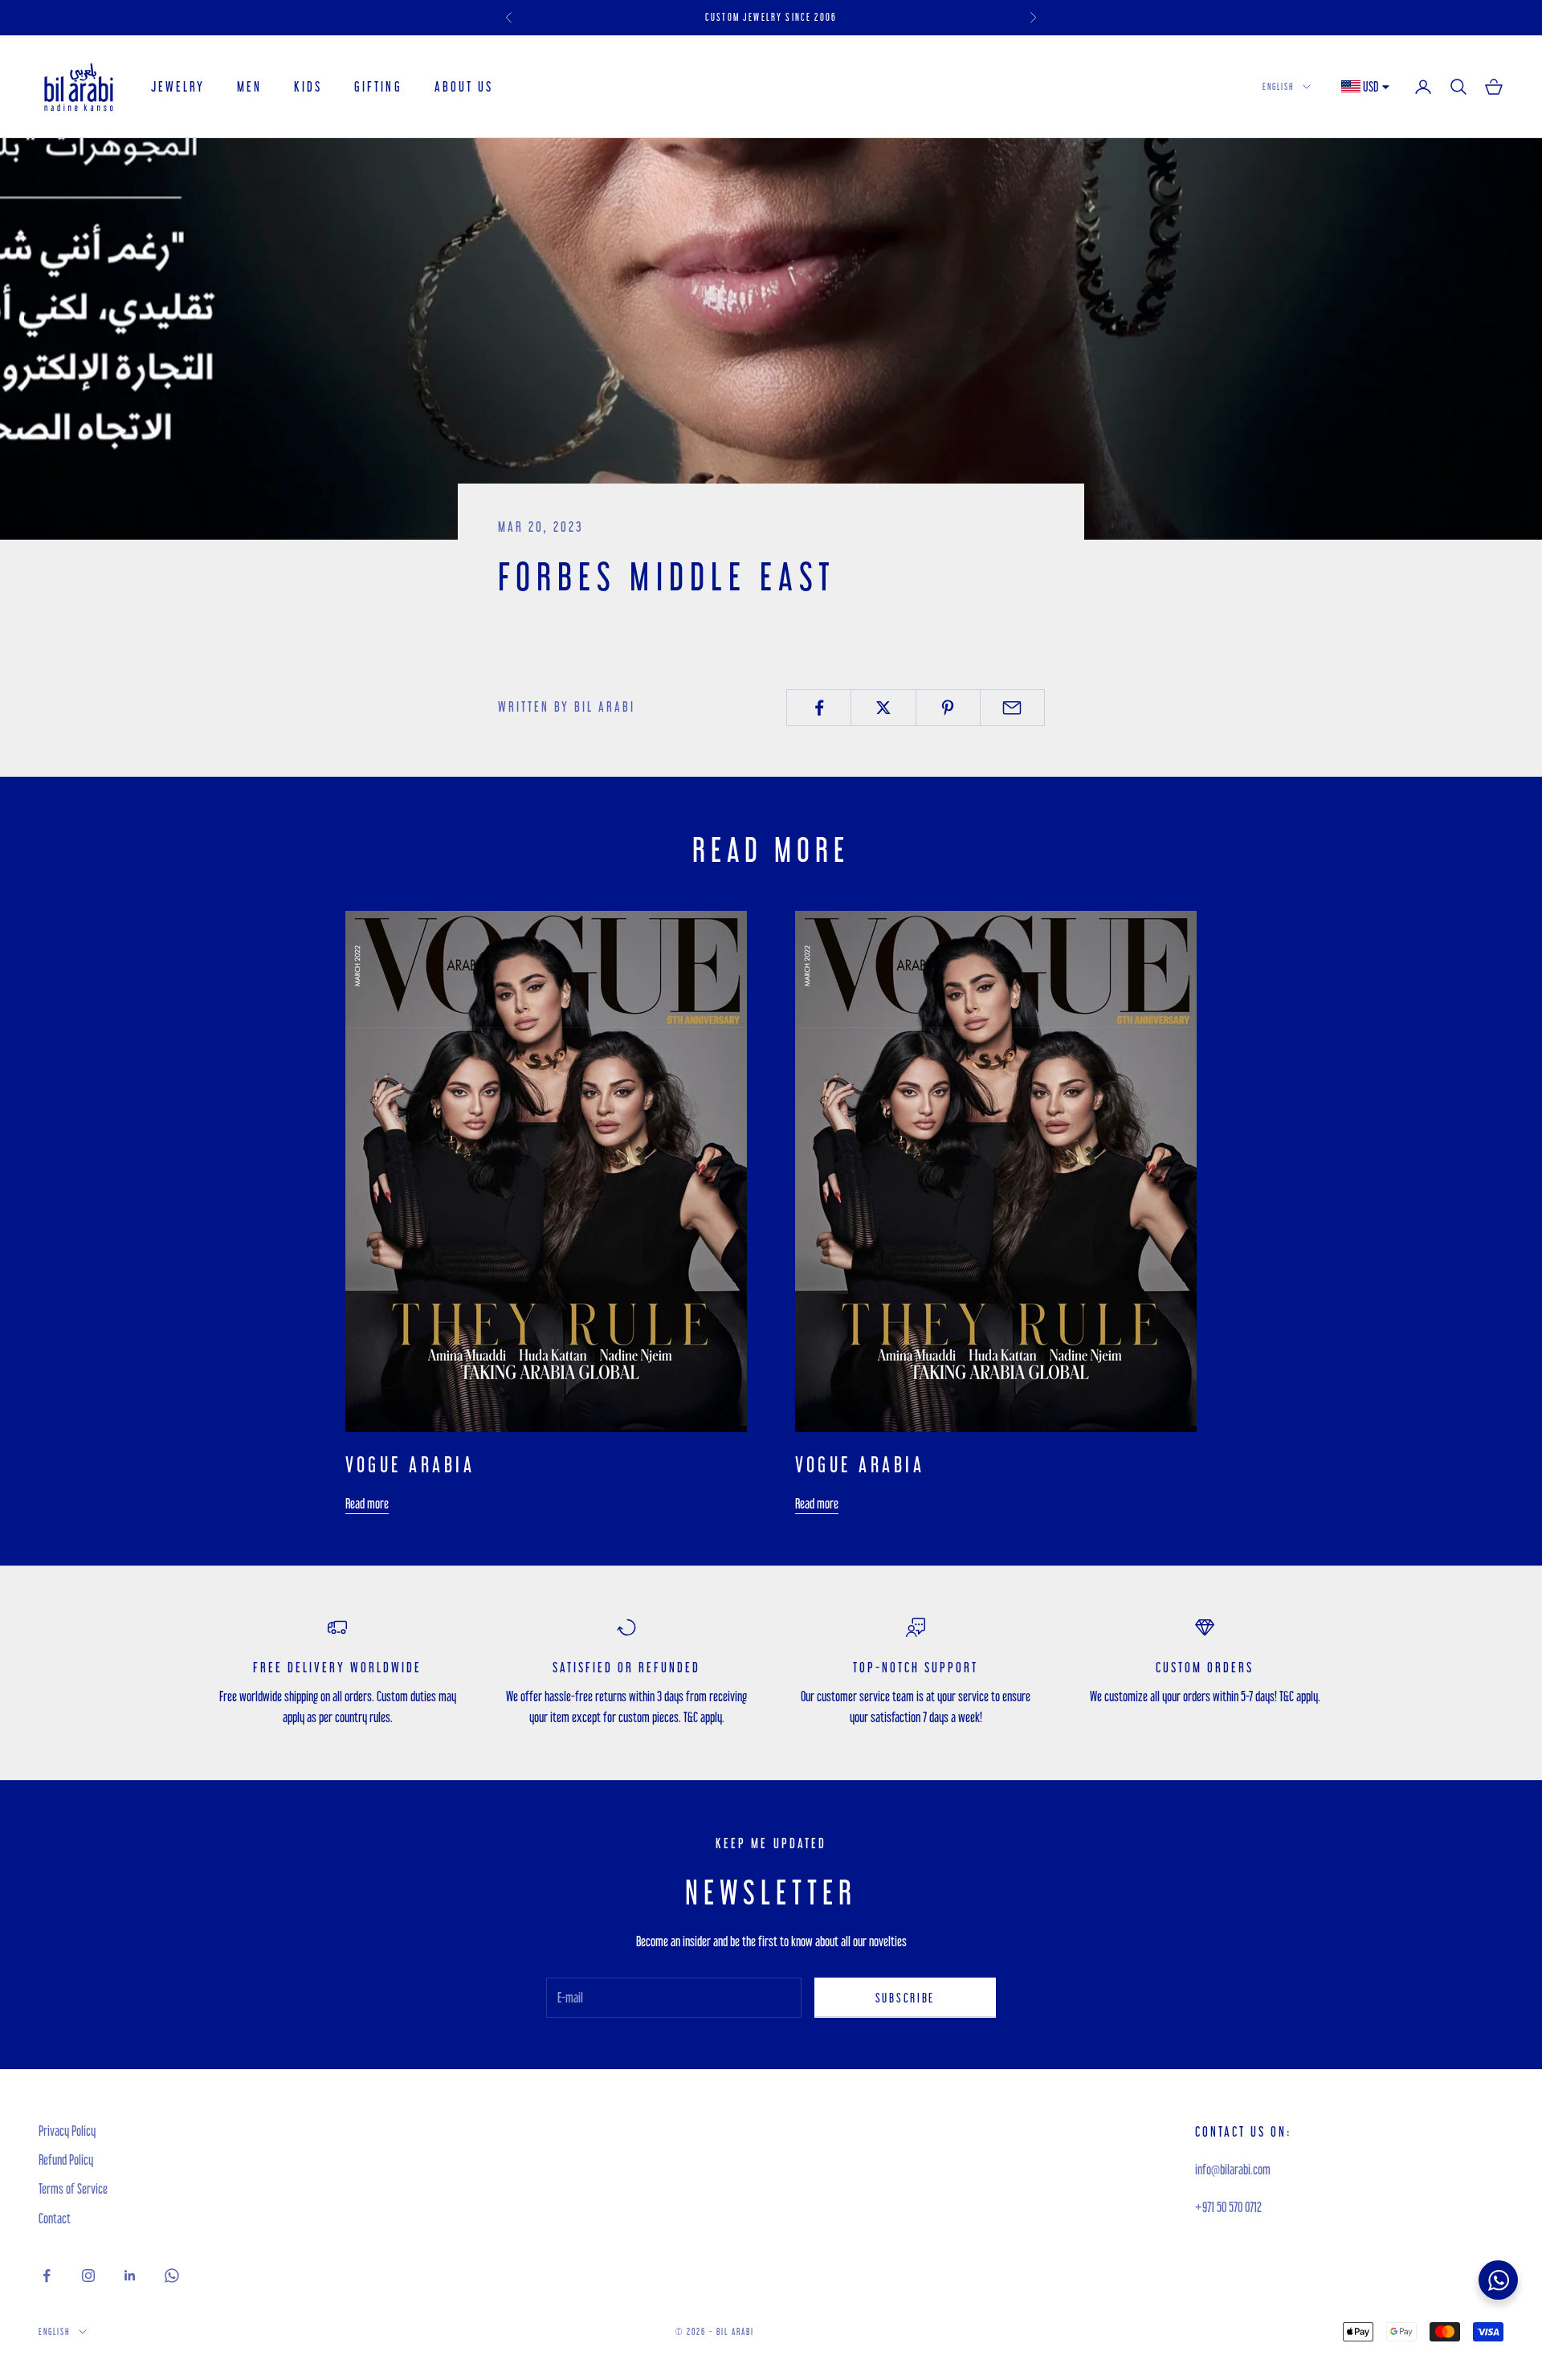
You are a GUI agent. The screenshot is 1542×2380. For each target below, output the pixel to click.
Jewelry (178, 86)
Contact (55, 2218)
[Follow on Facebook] (47, 2276)
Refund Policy (66, 2160)
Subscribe (905, 1998)
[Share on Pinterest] (948, 708)
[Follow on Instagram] (88, 2276)
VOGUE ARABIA (410, 1464)
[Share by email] (1012, 708)
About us (464, 86)
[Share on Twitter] (883, 708)
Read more (367, 1503)
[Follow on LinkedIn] (130, 2276)
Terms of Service (73, 2188)
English (1279, 86)
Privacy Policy (67, 2131)
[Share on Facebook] (819, 708)
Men (249, 86)
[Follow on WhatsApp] (172, 2276)
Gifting (378, 86)
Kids (308, 86)
